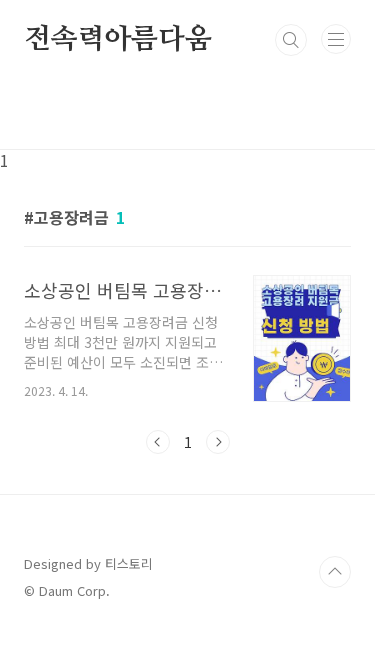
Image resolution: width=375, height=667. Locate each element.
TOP (335, 572)
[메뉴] (336, 39)
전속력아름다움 (118, 40)
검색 (291, 40)
